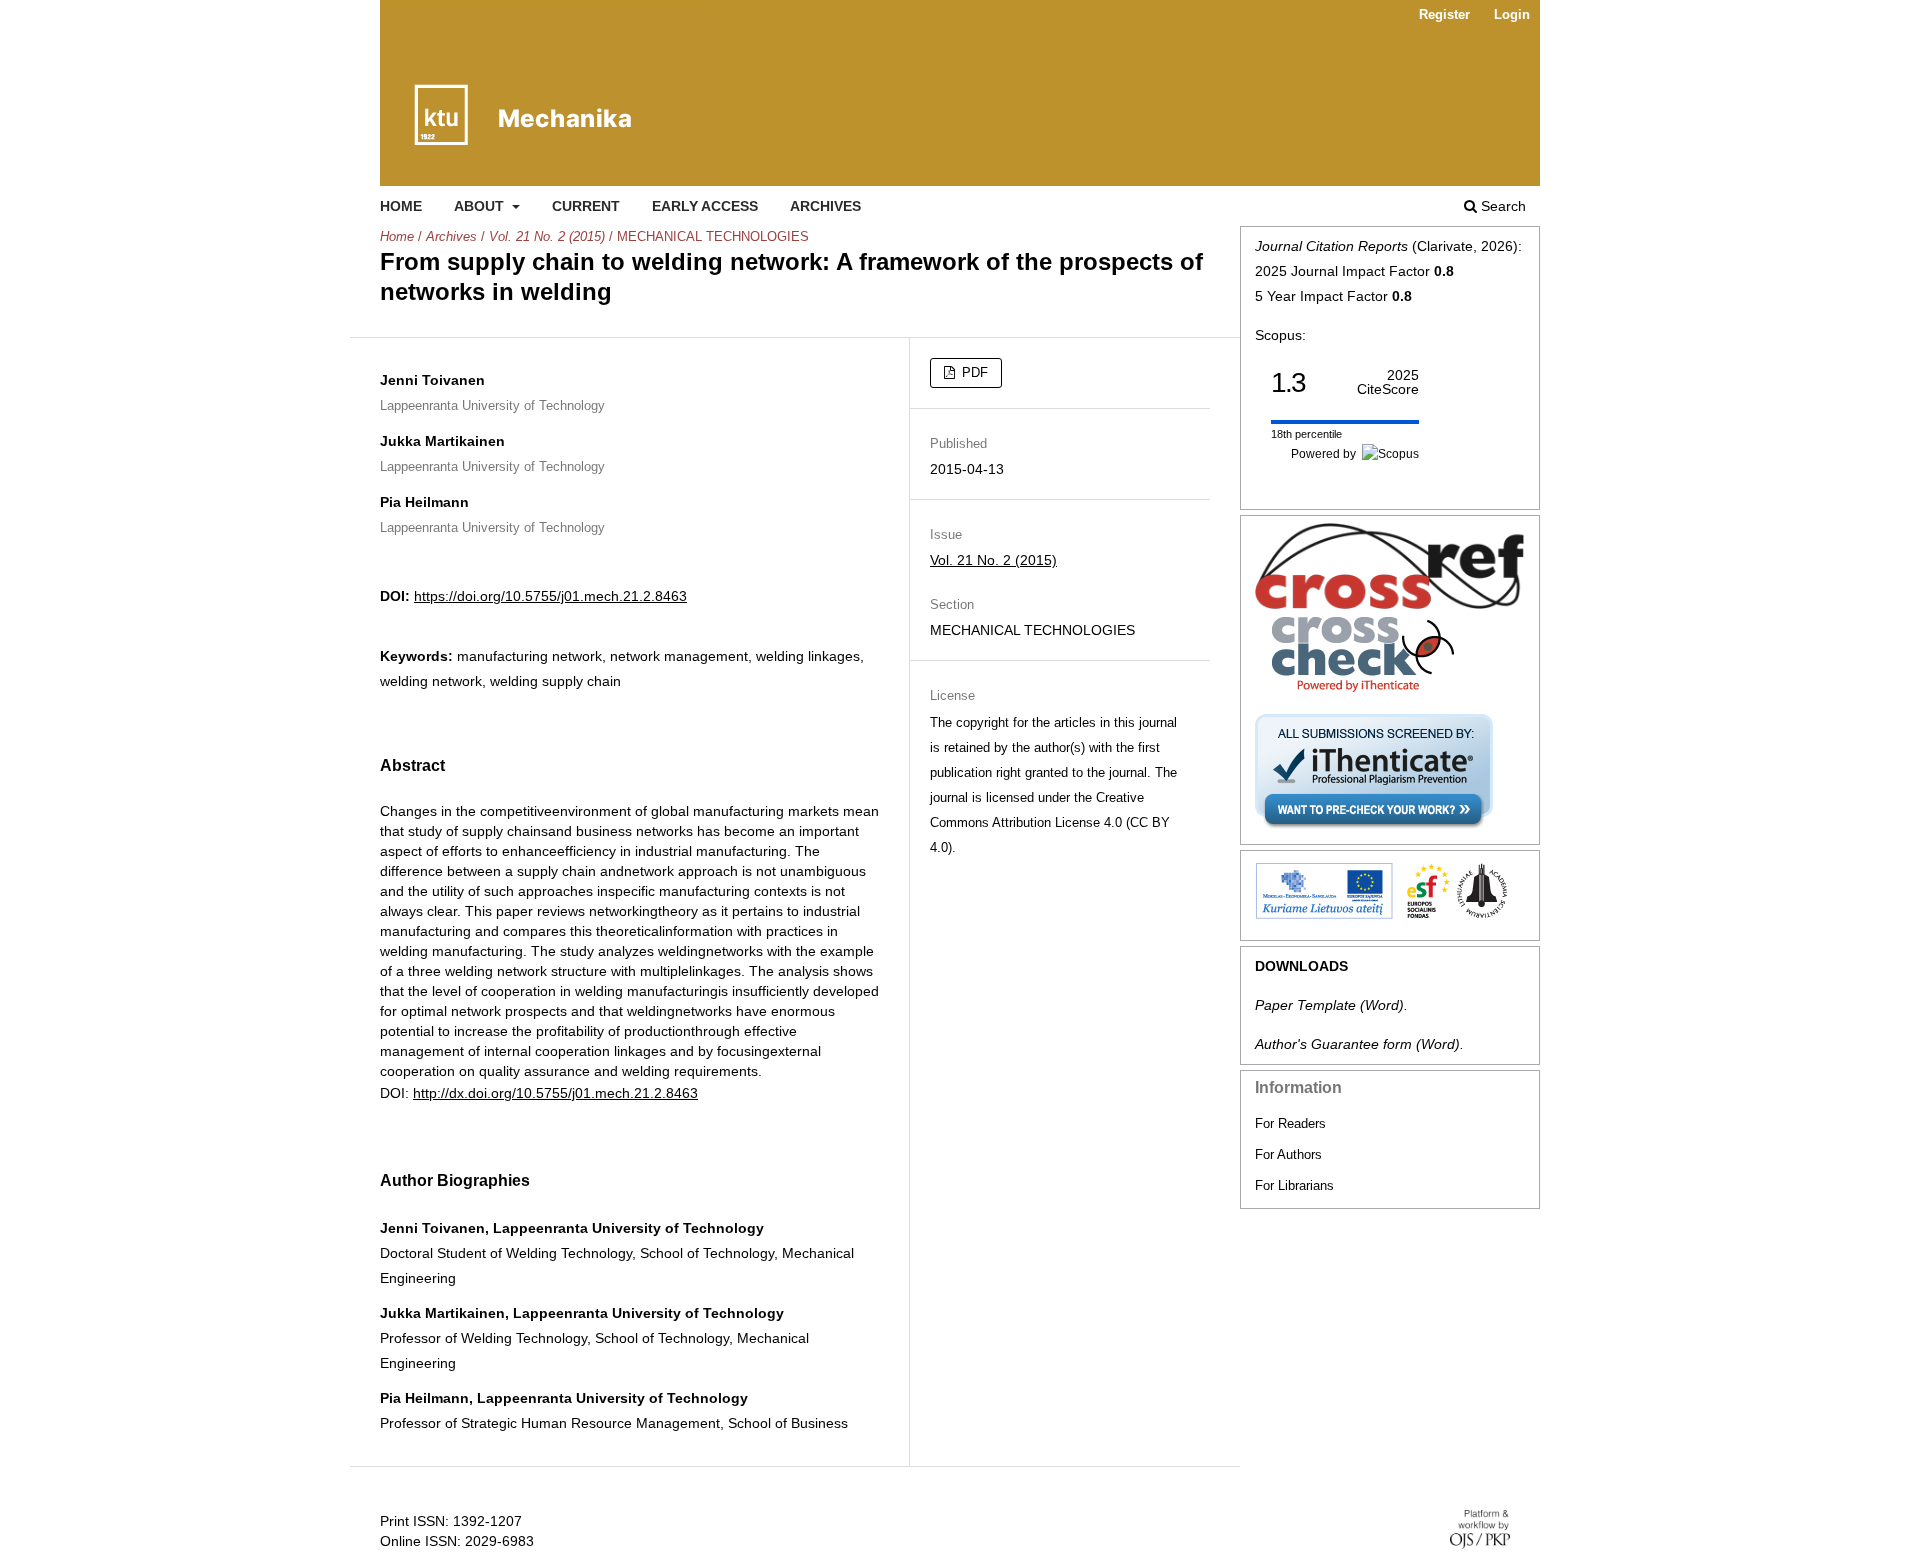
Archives (825, 206)
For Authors (1288, 1154)
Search (1501, 206)
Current (586, 206)
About (481, 206)
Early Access (705, 206)
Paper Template (1305, 1005)
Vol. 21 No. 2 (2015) (547, 236)
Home (401, 206)
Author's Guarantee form (1333, 1044)
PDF (973, 372)
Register (1444, 14)
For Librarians (1294, 1185)
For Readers (1290, 1123)
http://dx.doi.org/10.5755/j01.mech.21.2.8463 (555, 1093)
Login (1512, 14)
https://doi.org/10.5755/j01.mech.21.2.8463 (550, 596)
